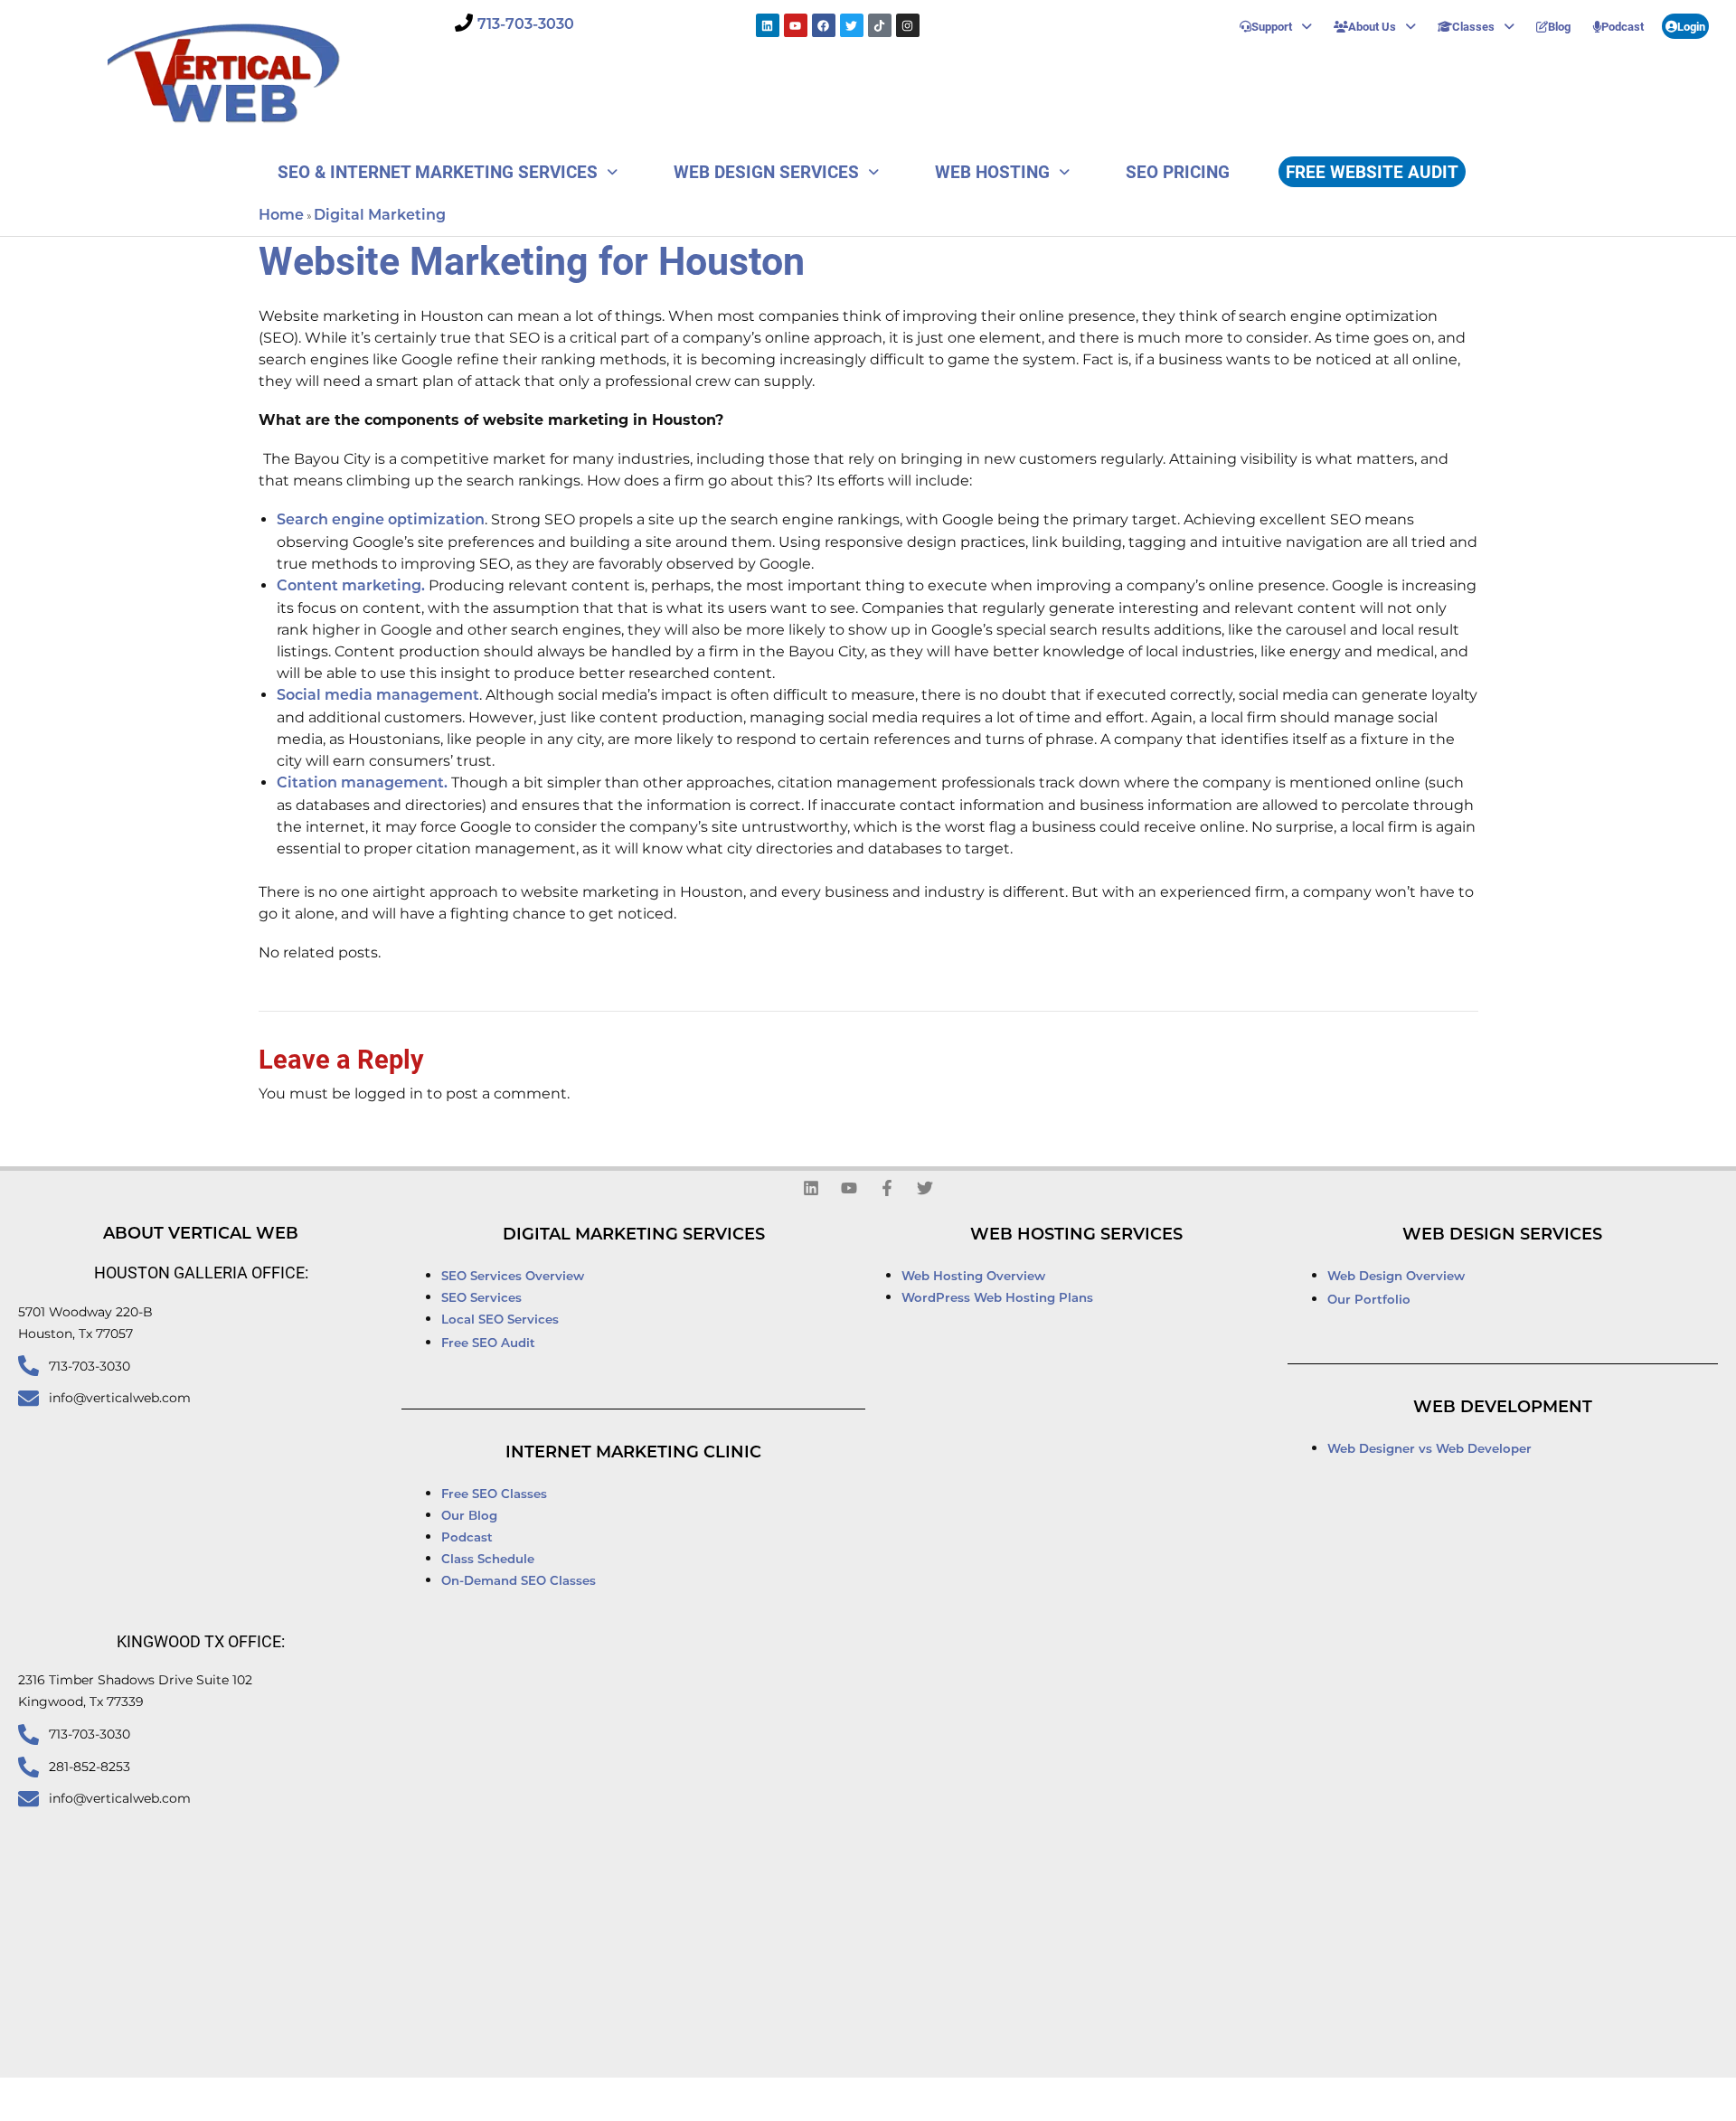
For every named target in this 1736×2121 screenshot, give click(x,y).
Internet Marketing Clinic (633, 1454)
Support (1272, 26)
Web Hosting (992, 171)
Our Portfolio (1369, 1301)
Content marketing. (351, 587)
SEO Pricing (1178, 171)
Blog (1559, 26)
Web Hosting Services (1076, 1236)
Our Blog (469, 1517)
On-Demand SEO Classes (519, 1582)
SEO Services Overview (513, 1277)
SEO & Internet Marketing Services (438, 171)
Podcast (1623, 26)
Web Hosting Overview (973, 1277)
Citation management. (362, 784)
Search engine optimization (381, 521)
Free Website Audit (1372, 171)
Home (281, 216)
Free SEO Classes (494, 1495)
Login (1691, 26)
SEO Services (483, 1299)
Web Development (1503, 1409)
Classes (1473, 26)
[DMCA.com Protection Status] (1110, 2100)
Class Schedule (488, 1560)
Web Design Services (766, 171)
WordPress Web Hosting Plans (997, 1299)
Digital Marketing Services (634, 1236)
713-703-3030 (526, 25)
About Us (1372, 26)
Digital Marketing (380, 216)
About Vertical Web (201, 1235)
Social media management (378, 696)
